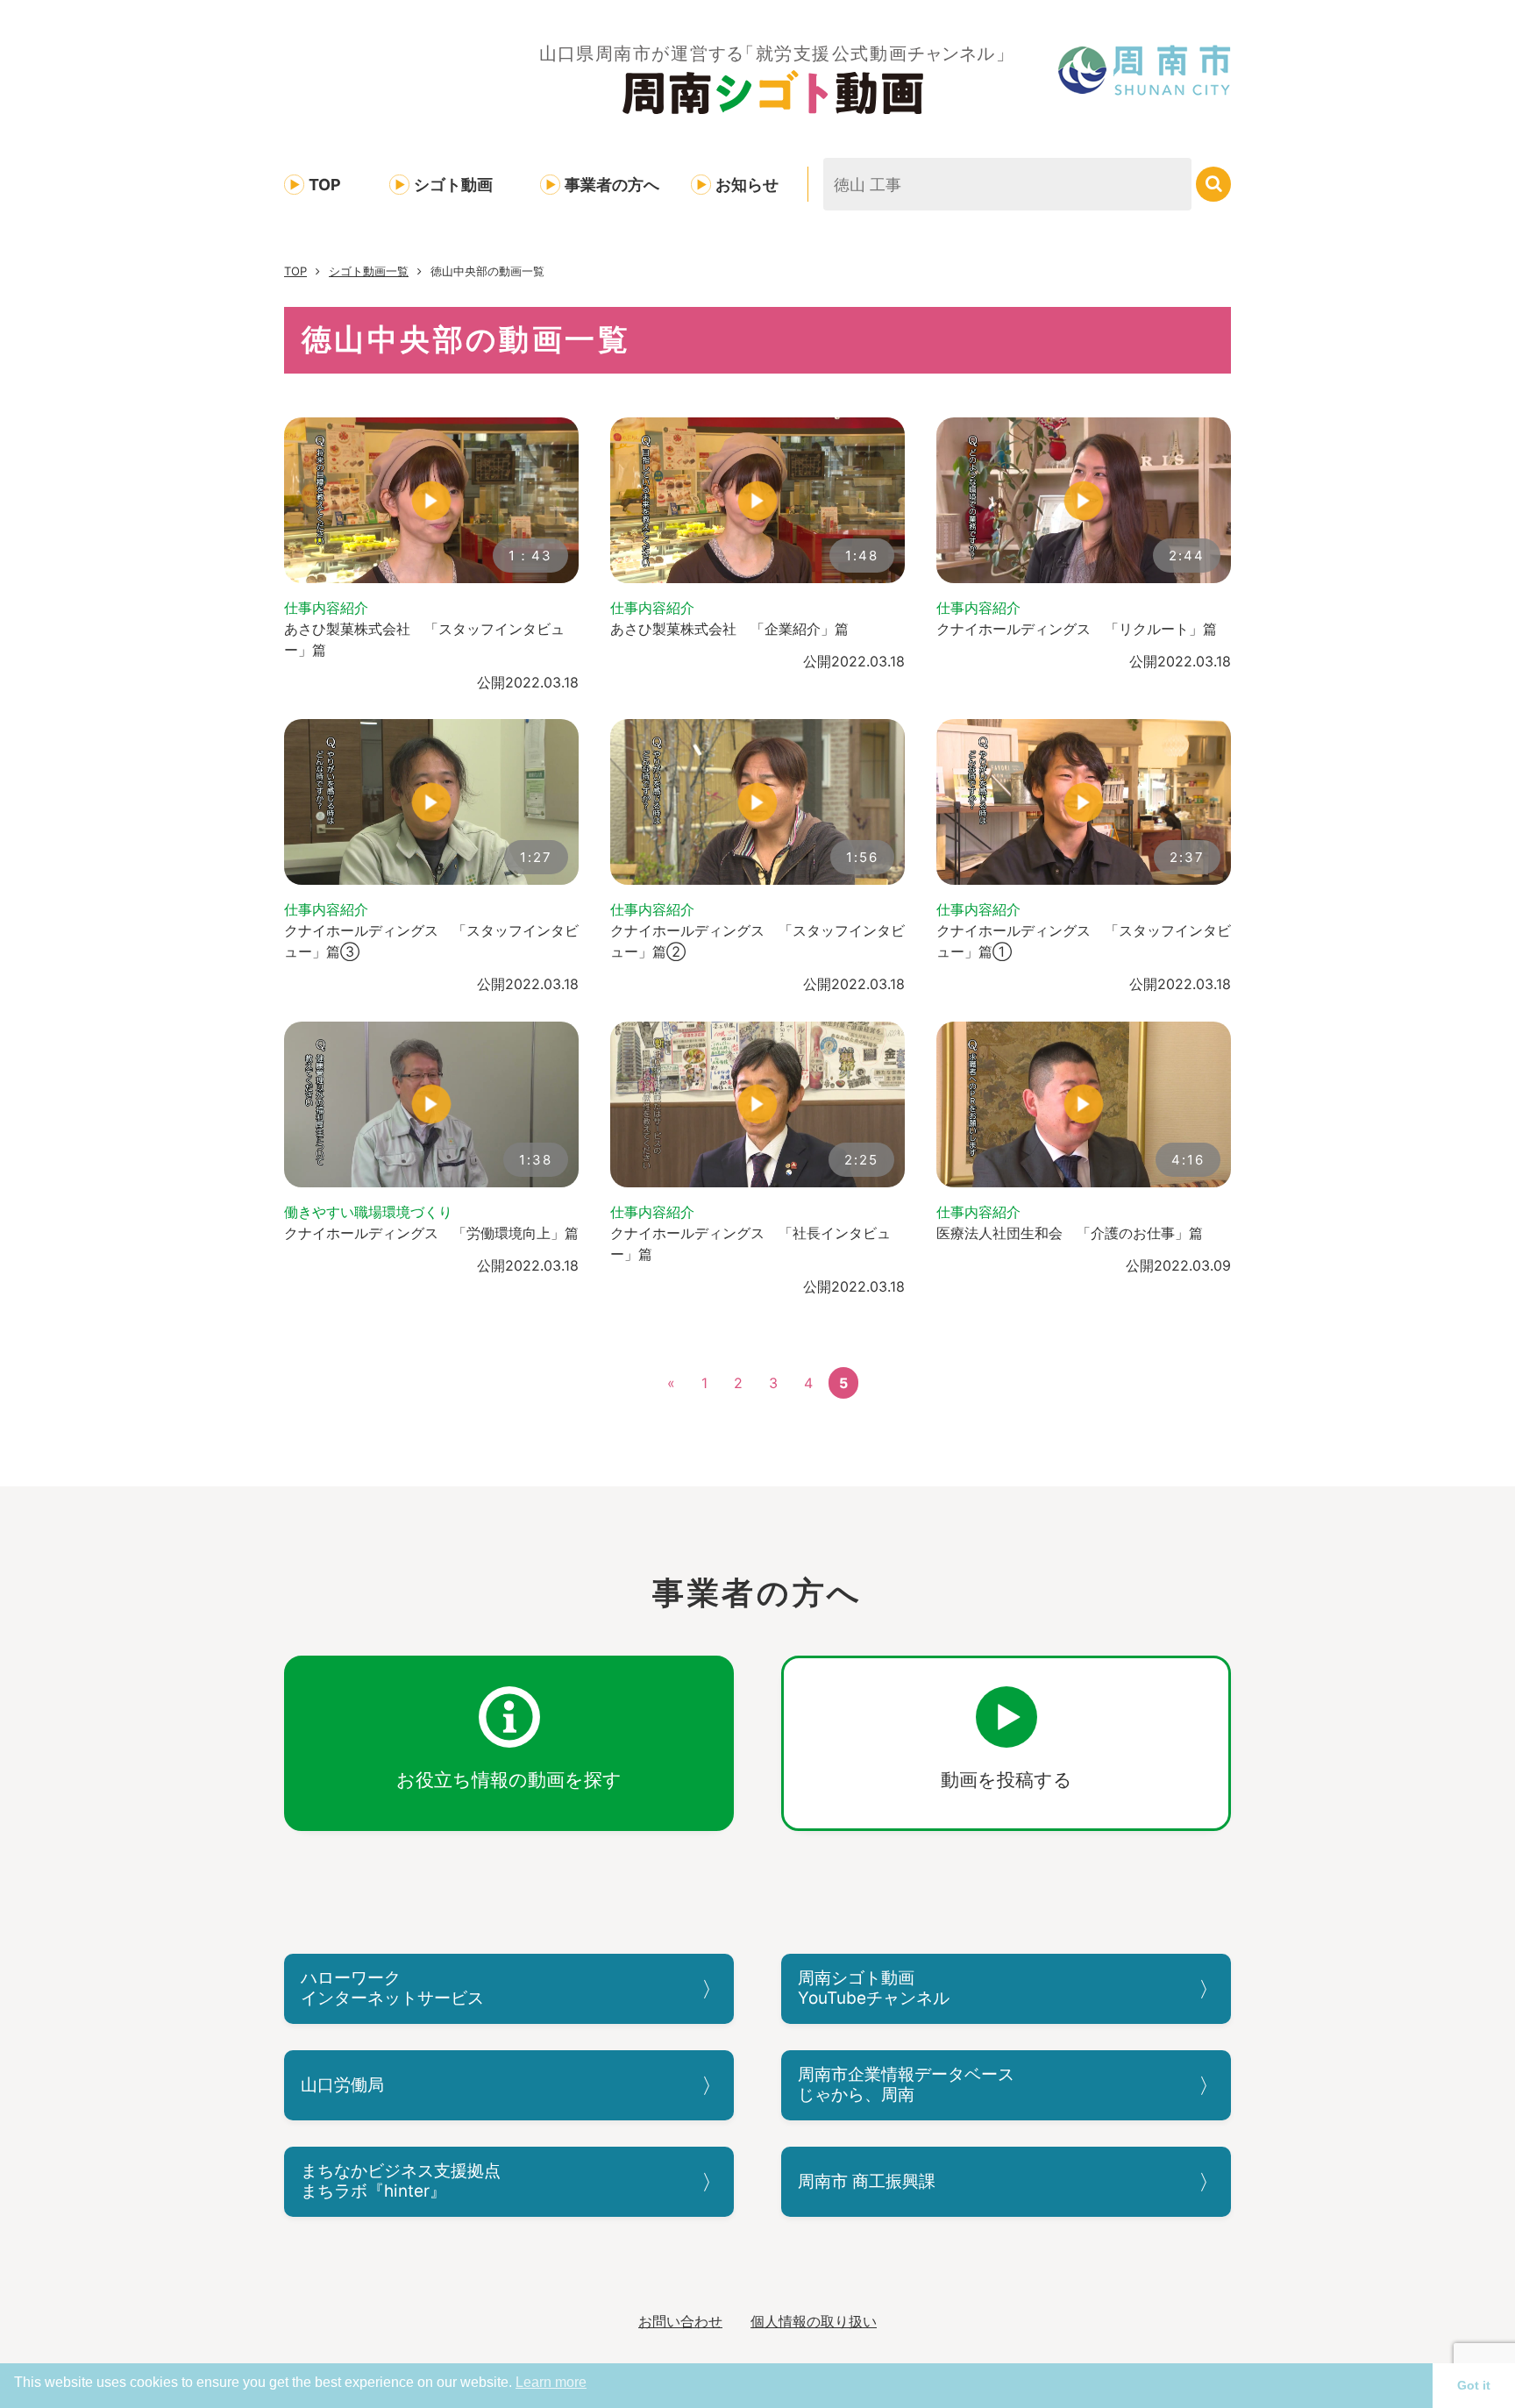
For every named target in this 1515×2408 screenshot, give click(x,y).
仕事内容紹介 (326, 608)
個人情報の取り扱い (814, 2321)
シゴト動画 (453, 185)
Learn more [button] (551, 2382)
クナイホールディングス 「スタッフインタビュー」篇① (1084, 941)
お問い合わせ (680, 2321)
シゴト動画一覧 (369, 271)
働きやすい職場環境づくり (368, 1212)
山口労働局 (342, 2085)
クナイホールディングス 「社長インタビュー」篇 (750, 1243)
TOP (325, 185)
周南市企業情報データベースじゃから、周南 (906, 2084)
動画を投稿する (1006, 1780)
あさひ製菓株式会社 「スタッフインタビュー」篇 (424, 639)
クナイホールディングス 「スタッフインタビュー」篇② (757, 941)
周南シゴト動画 (773, 79)
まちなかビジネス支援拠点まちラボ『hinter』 (401, 2181)
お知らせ (747, 185)
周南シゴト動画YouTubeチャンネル (874, 1988)
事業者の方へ (612, 185)
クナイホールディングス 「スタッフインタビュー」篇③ (431, 941)
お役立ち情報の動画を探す (509, 1780)
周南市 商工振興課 (867, 2181)
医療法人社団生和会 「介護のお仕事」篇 (1070, 1233)
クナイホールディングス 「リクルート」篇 (1077, 629)
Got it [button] (1474, 2385)
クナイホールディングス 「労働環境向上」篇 (431, 1233)
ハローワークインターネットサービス (392, 1988)
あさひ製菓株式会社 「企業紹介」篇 (729, 629)
